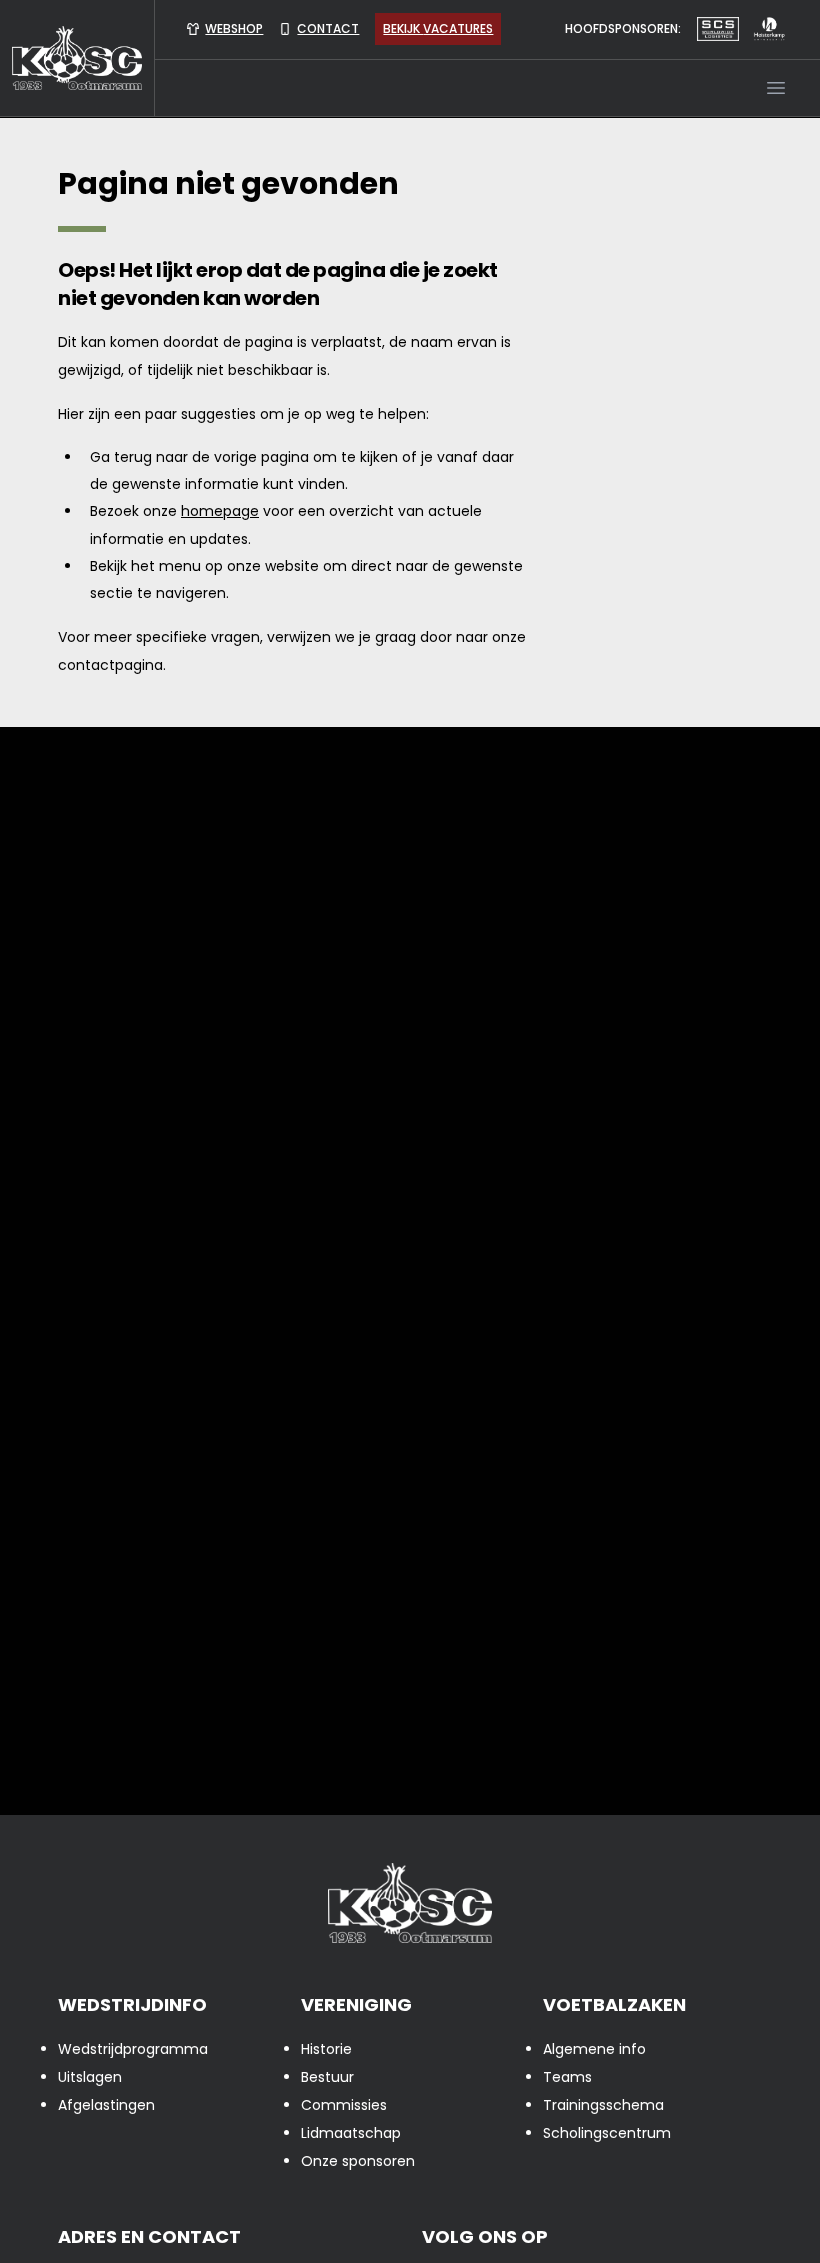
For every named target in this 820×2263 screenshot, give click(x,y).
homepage (220, 511)
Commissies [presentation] (344, 2105)
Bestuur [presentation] (327, 2077)
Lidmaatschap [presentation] (351, 2133)
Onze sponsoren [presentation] (358, 2161)
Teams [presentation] (567, 2077)
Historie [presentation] (326, 2049)
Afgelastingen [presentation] (106, 2105)
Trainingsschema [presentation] (603, 2105)
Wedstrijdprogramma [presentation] (133, 2049)
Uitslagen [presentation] (90, 2077)
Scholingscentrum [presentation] (607, 2133)
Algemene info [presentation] (594, 2049)
